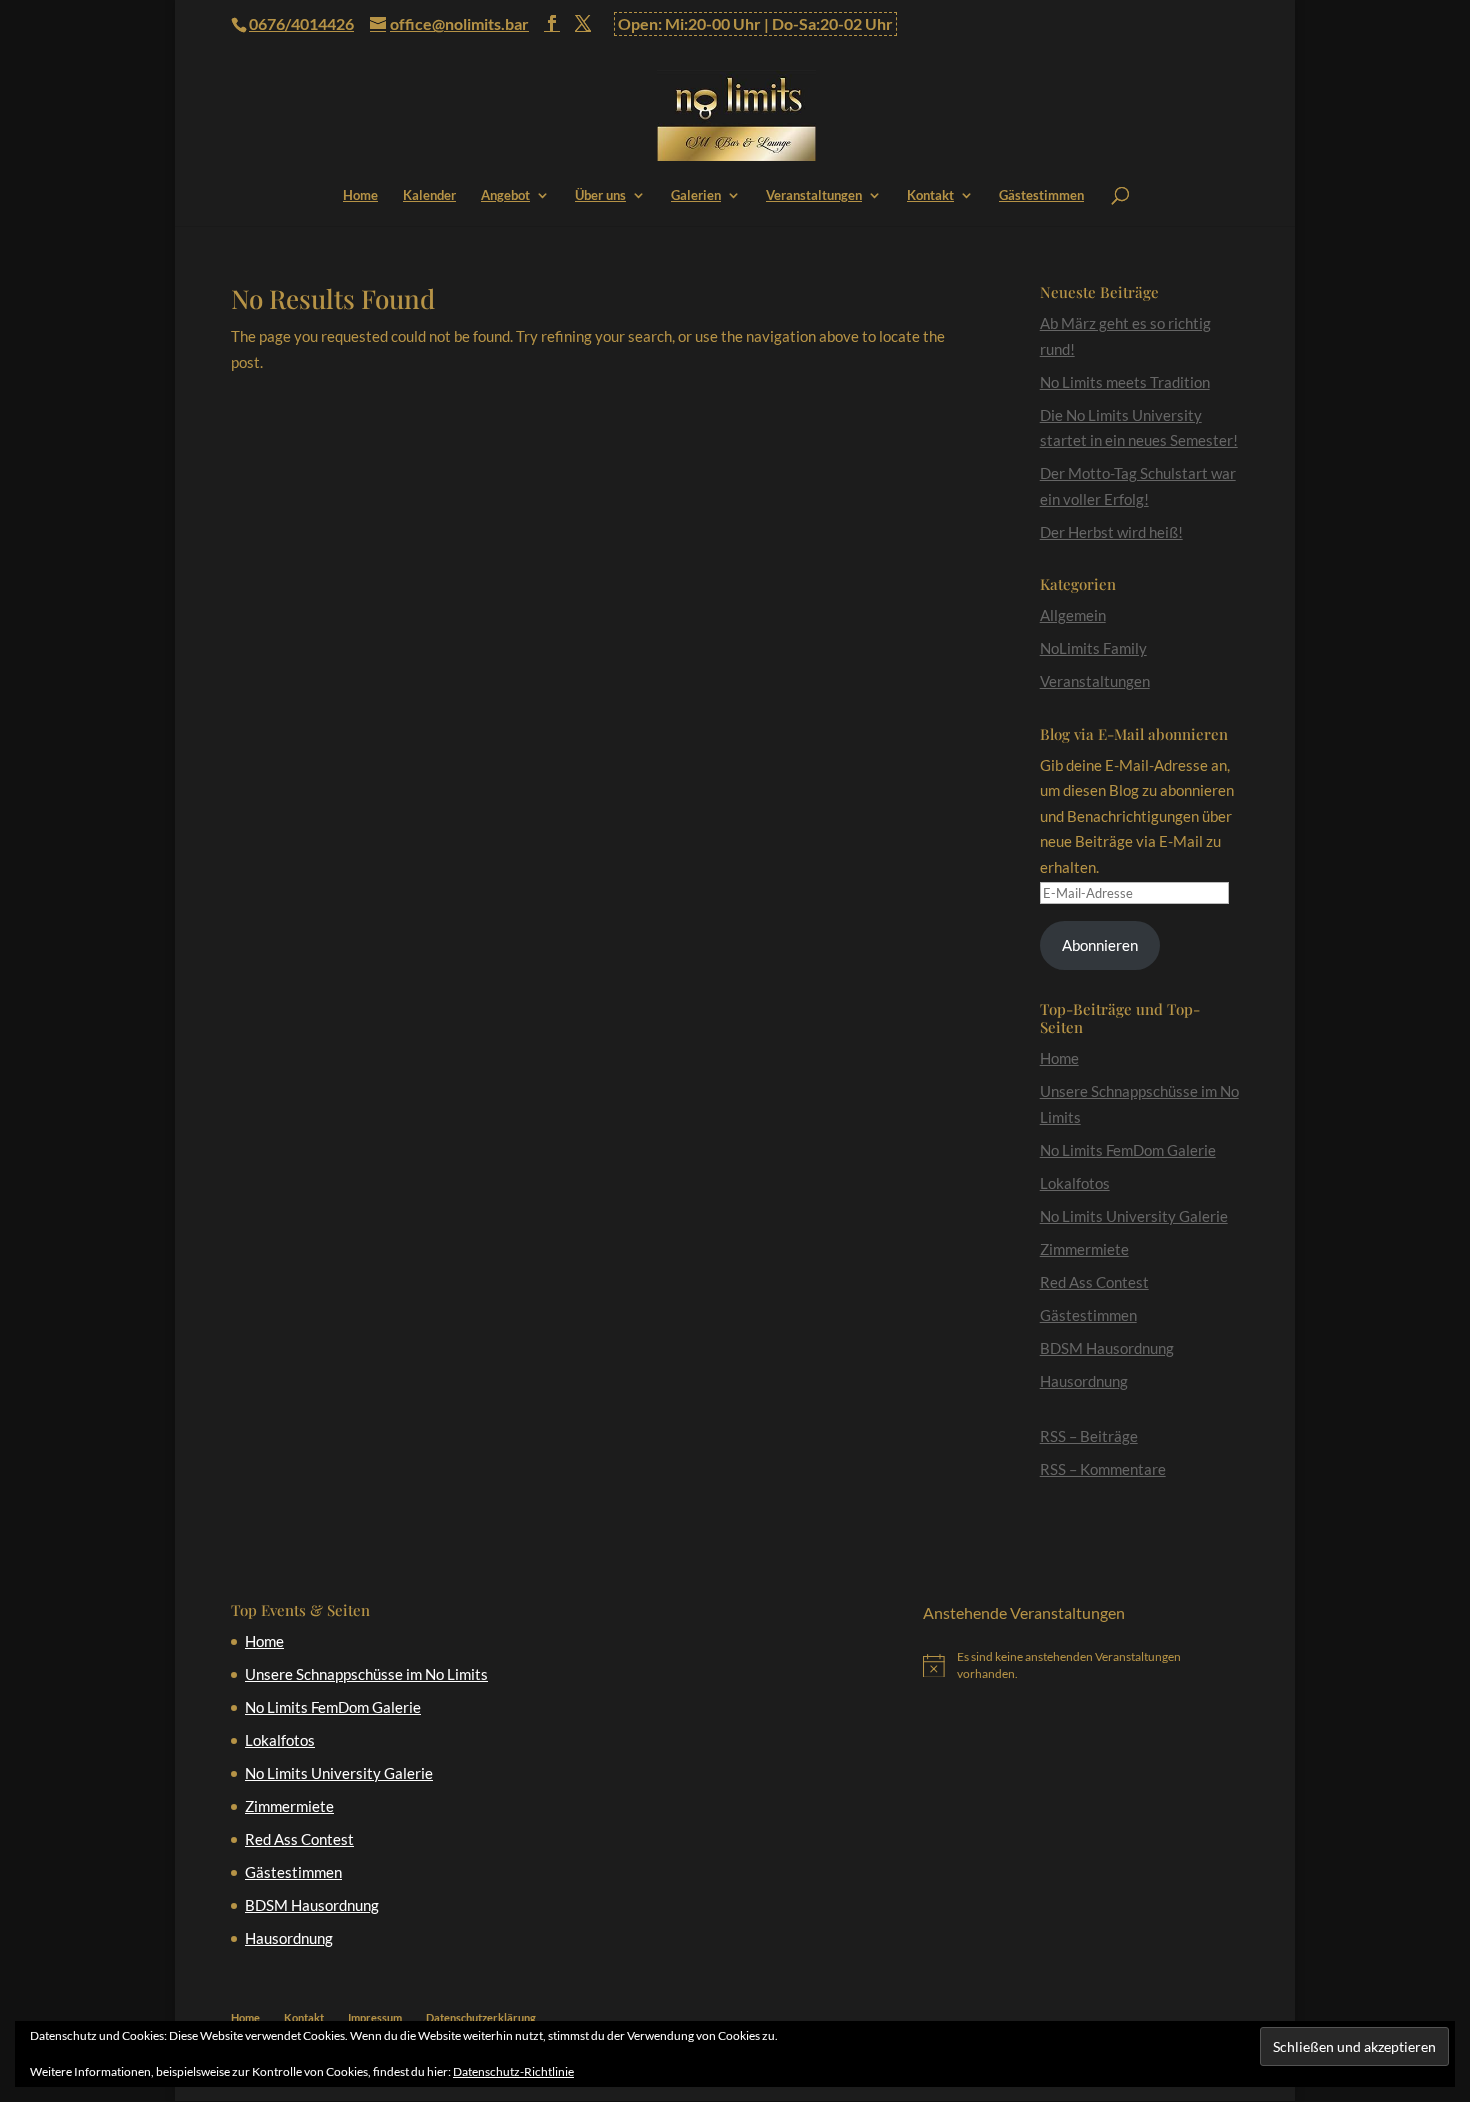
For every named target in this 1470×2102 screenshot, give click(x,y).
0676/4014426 (301, 23)
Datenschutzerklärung (481, 2017)
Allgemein (1073, 615)
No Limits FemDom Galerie (1128, 1150)
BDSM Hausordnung (1107, 1348)
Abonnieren (1100, 945)
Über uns (600, 195)
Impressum (375, 2017)
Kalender (429, 195)
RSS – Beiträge (1089, 1436)
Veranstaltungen (814, 195)
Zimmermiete (1084, 1249)
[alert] (1081, 1665)
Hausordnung (1084, 1381)
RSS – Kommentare (1103, 1469)
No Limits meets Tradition (1125, 382)
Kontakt (930, 195)
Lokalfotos (1075, 1183)
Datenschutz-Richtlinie (513, 2071)
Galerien (696, 195)
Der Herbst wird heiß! (1111, 532)
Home (360, 195)
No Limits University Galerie (1134, 1216)
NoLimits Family (1093, 648)
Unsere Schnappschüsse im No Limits (366, 1674)
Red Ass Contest (1094, 1282)
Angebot (505, 195)
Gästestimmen (1041, 195)
